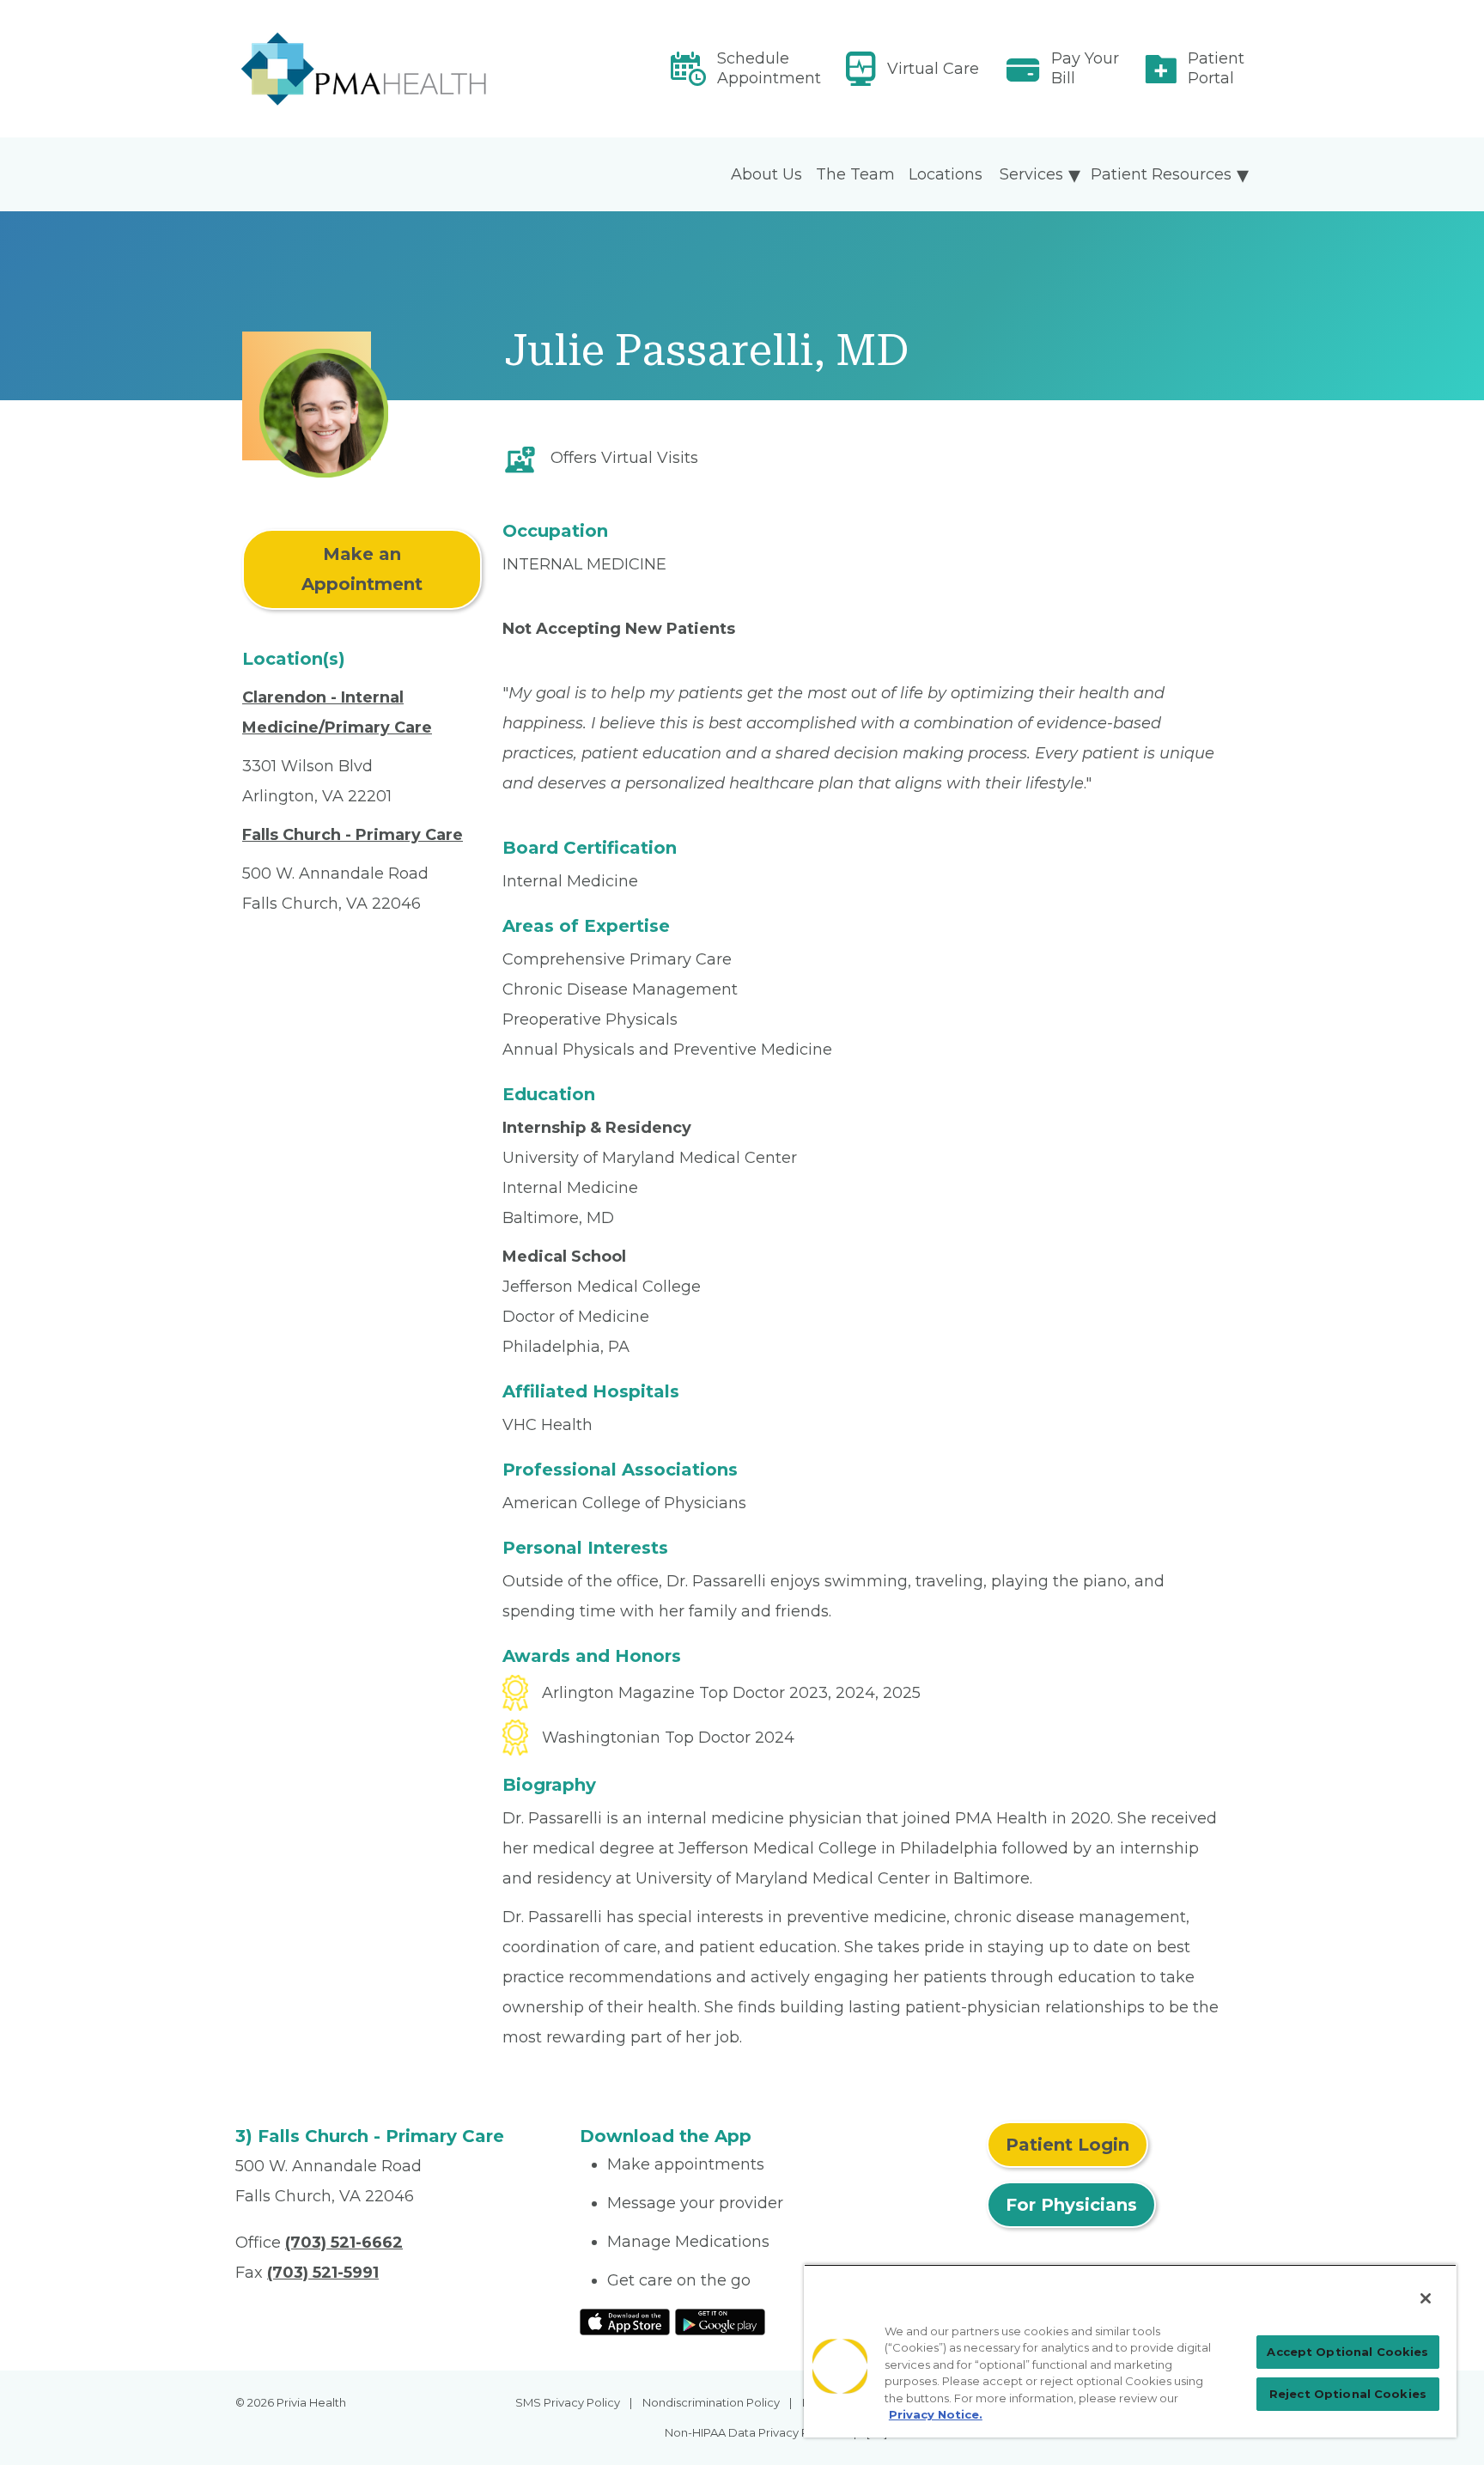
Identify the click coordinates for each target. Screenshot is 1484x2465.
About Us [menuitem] (766, 174)
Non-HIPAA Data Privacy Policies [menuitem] (754, 2432)
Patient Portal (1216, 68)
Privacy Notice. (936, 2414)
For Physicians (1071, 2205)
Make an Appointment (362, 569)
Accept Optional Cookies (1347, 2352)
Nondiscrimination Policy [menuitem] (711, 2402)
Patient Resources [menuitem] (1161, 174)
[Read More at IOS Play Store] (625, 2321)
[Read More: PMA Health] (397, 69)
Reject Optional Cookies (1348, 2394)
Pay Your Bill (1085, 68)
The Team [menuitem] (855, 174)
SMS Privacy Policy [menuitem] (568, 2402)
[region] (1130, 2351)
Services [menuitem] (1031, 174)
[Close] (1426, 2298)
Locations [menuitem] (946, 174)
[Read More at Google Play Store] (720, 2321)
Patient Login (1067, 2145)
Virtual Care (933, 69)
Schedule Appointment (769, 68)
